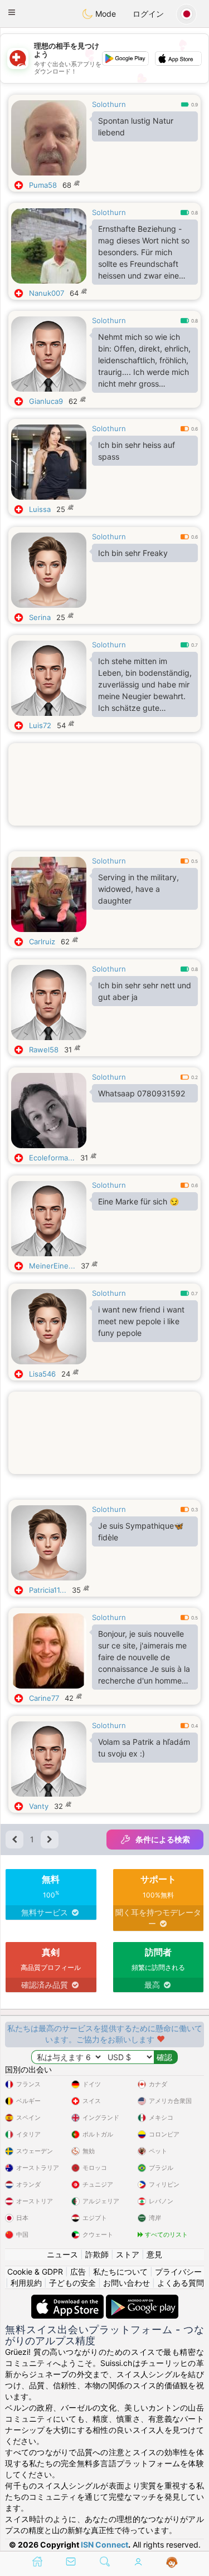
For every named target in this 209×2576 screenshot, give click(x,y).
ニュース (62, 2254)
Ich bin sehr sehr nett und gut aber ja (145, 991)
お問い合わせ (127, 2283)
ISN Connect (104, 2545)
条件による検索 (163, 1839)
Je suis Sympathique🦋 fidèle (141, 1531)
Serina (40, 617)
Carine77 (44, 1698)
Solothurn (109, 104)
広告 (78, 2272)
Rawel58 (44, 1050)
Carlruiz (42, 941)
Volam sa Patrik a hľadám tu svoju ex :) (144, 1748)
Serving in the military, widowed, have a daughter (138, 889)
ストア (128, 2254)
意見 (154, 2254)
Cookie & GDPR (35, 2272)
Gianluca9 (46, 401)
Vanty (39, 1806)
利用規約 (26, 2283)
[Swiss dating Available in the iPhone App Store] (69, 2300)
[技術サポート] (172, 2563)
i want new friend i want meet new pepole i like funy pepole (141, 1321)
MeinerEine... (52, 1266)
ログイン (148, 14)
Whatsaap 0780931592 (142, 1093)
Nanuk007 (47, 293)
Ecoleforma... (52, 1158)
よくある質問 (181, 2283)
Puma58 (43, 185)
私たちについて (120, 2272)
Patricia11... (48, 1590)
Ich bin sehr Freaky (133, 553)
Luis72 (40, 725)
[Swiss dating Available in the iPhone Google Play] (142, 2300)
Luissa (40, 509)
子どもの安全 (72, 2283)
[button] (12, 12)
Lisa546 (42, 1374)
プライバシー (178, 2272)
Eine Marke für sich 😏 (138, 1201)
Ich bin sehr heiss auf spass (137, 451)
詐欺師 (97, 2254)
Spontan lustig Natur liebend (136, 126)
